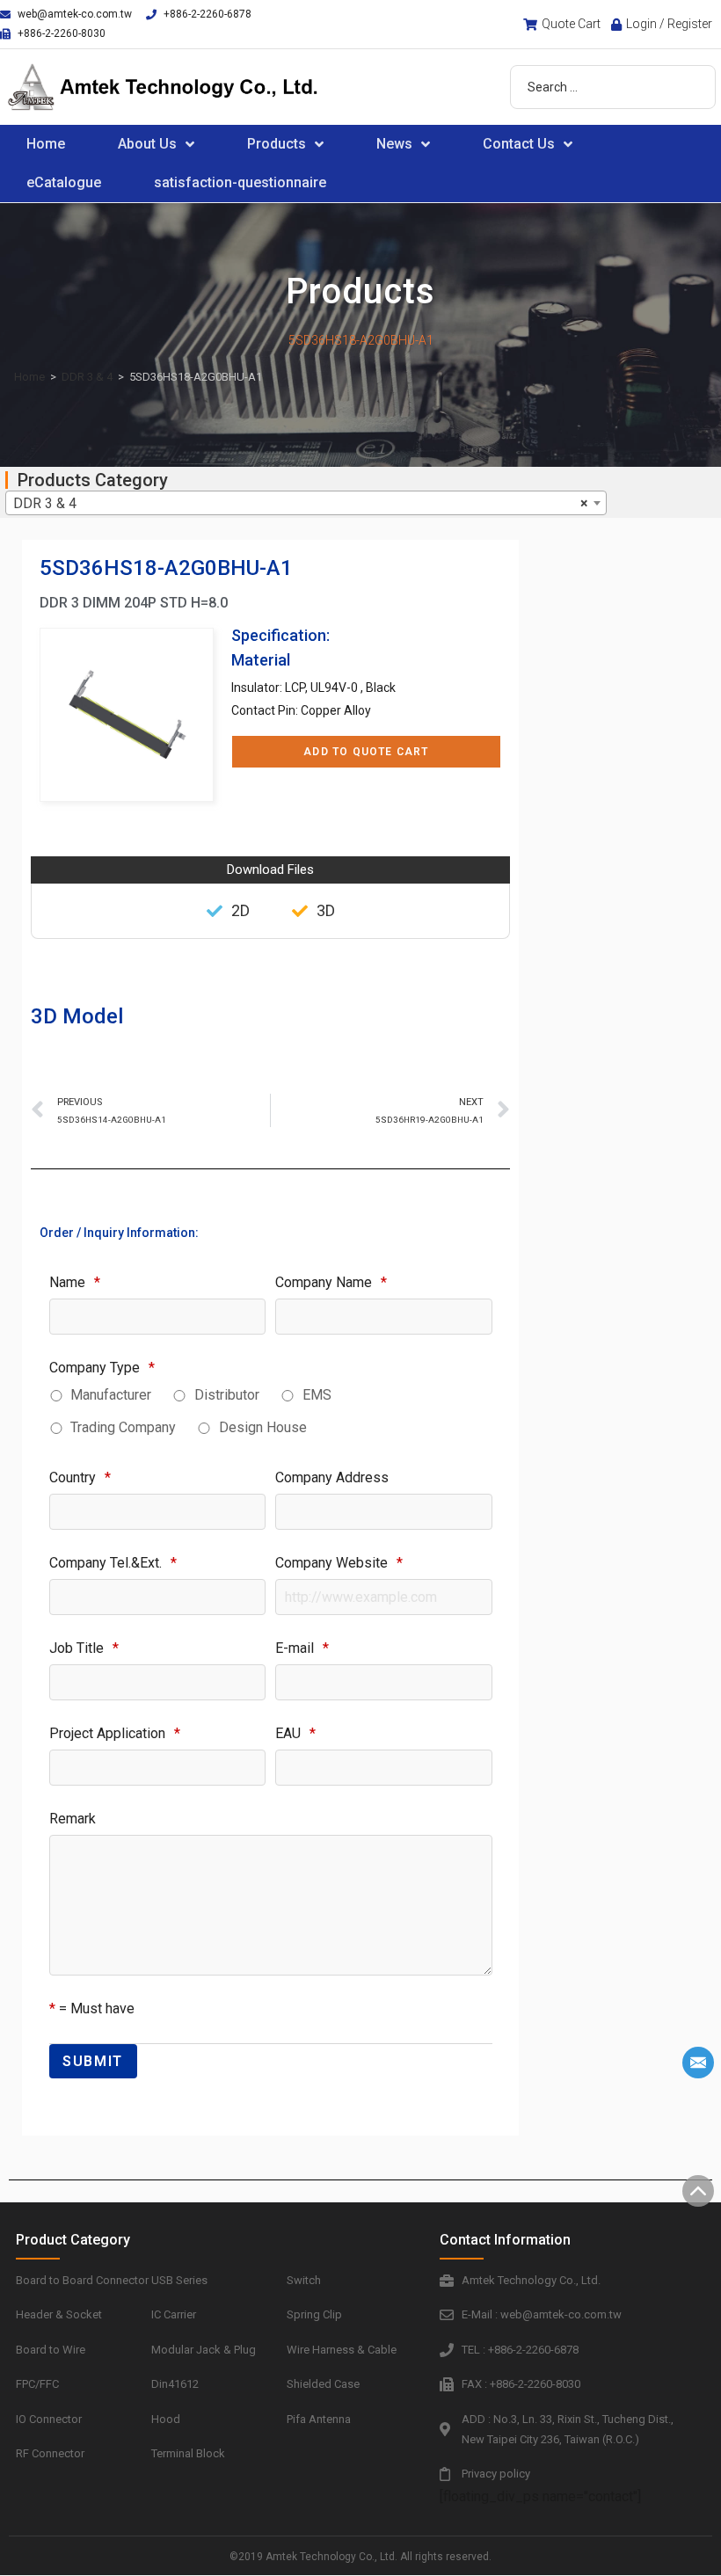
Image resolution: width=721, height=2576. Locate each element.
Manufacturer (111, 1395)
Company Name (331, 1282)
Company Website (339, 1563)
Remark (73, 1819)
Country (80, 1477)
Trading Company (123, 1427)
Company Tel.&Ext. (113, 1563)
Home (46, 144)
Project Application (115, 1733)
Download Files (270, 870)
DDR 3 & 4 (87, 377)
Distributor (227, 1395)
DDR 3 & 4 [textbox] (301, 503)
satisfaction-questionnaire (240, 182)
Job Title (84, 1648)
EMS (317, 1395)
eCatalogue (64, 182)
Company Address (332, 1477)
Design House (263, 1427)
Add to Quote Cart (366, 752)
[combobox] (306, 503)
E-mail (302, 1648)
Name (75, 1282)
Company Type (102, 1368)
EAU (295, 1733)
